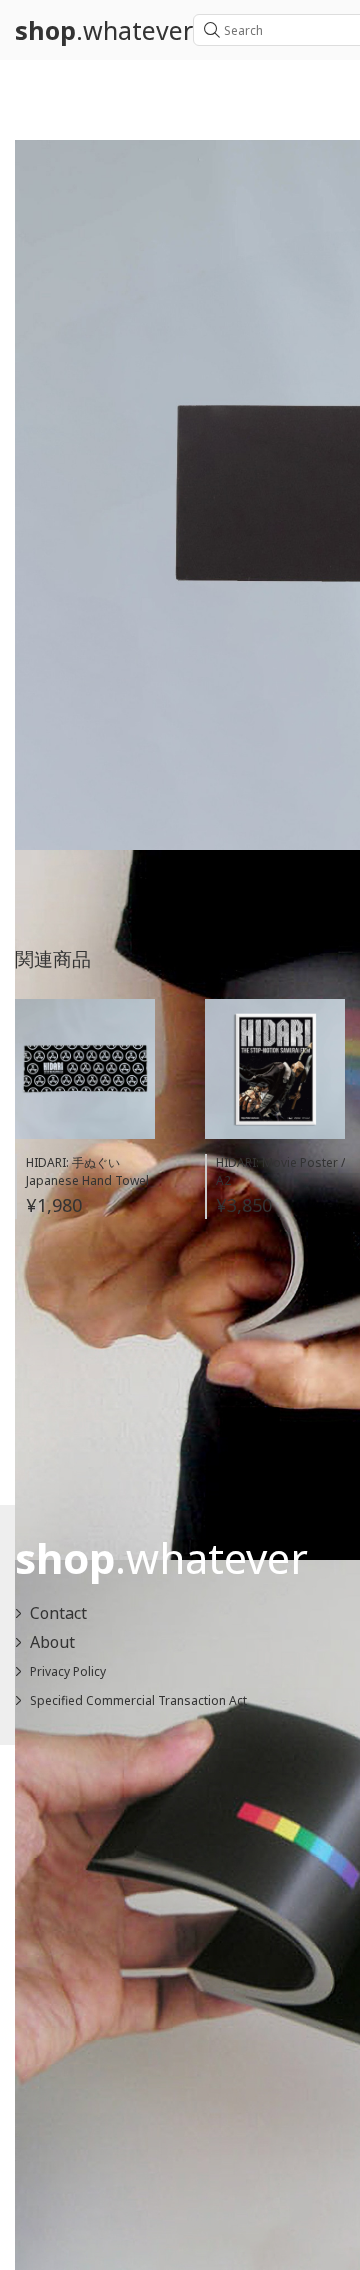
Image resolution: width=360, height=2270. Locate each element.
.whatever (104, 30)
